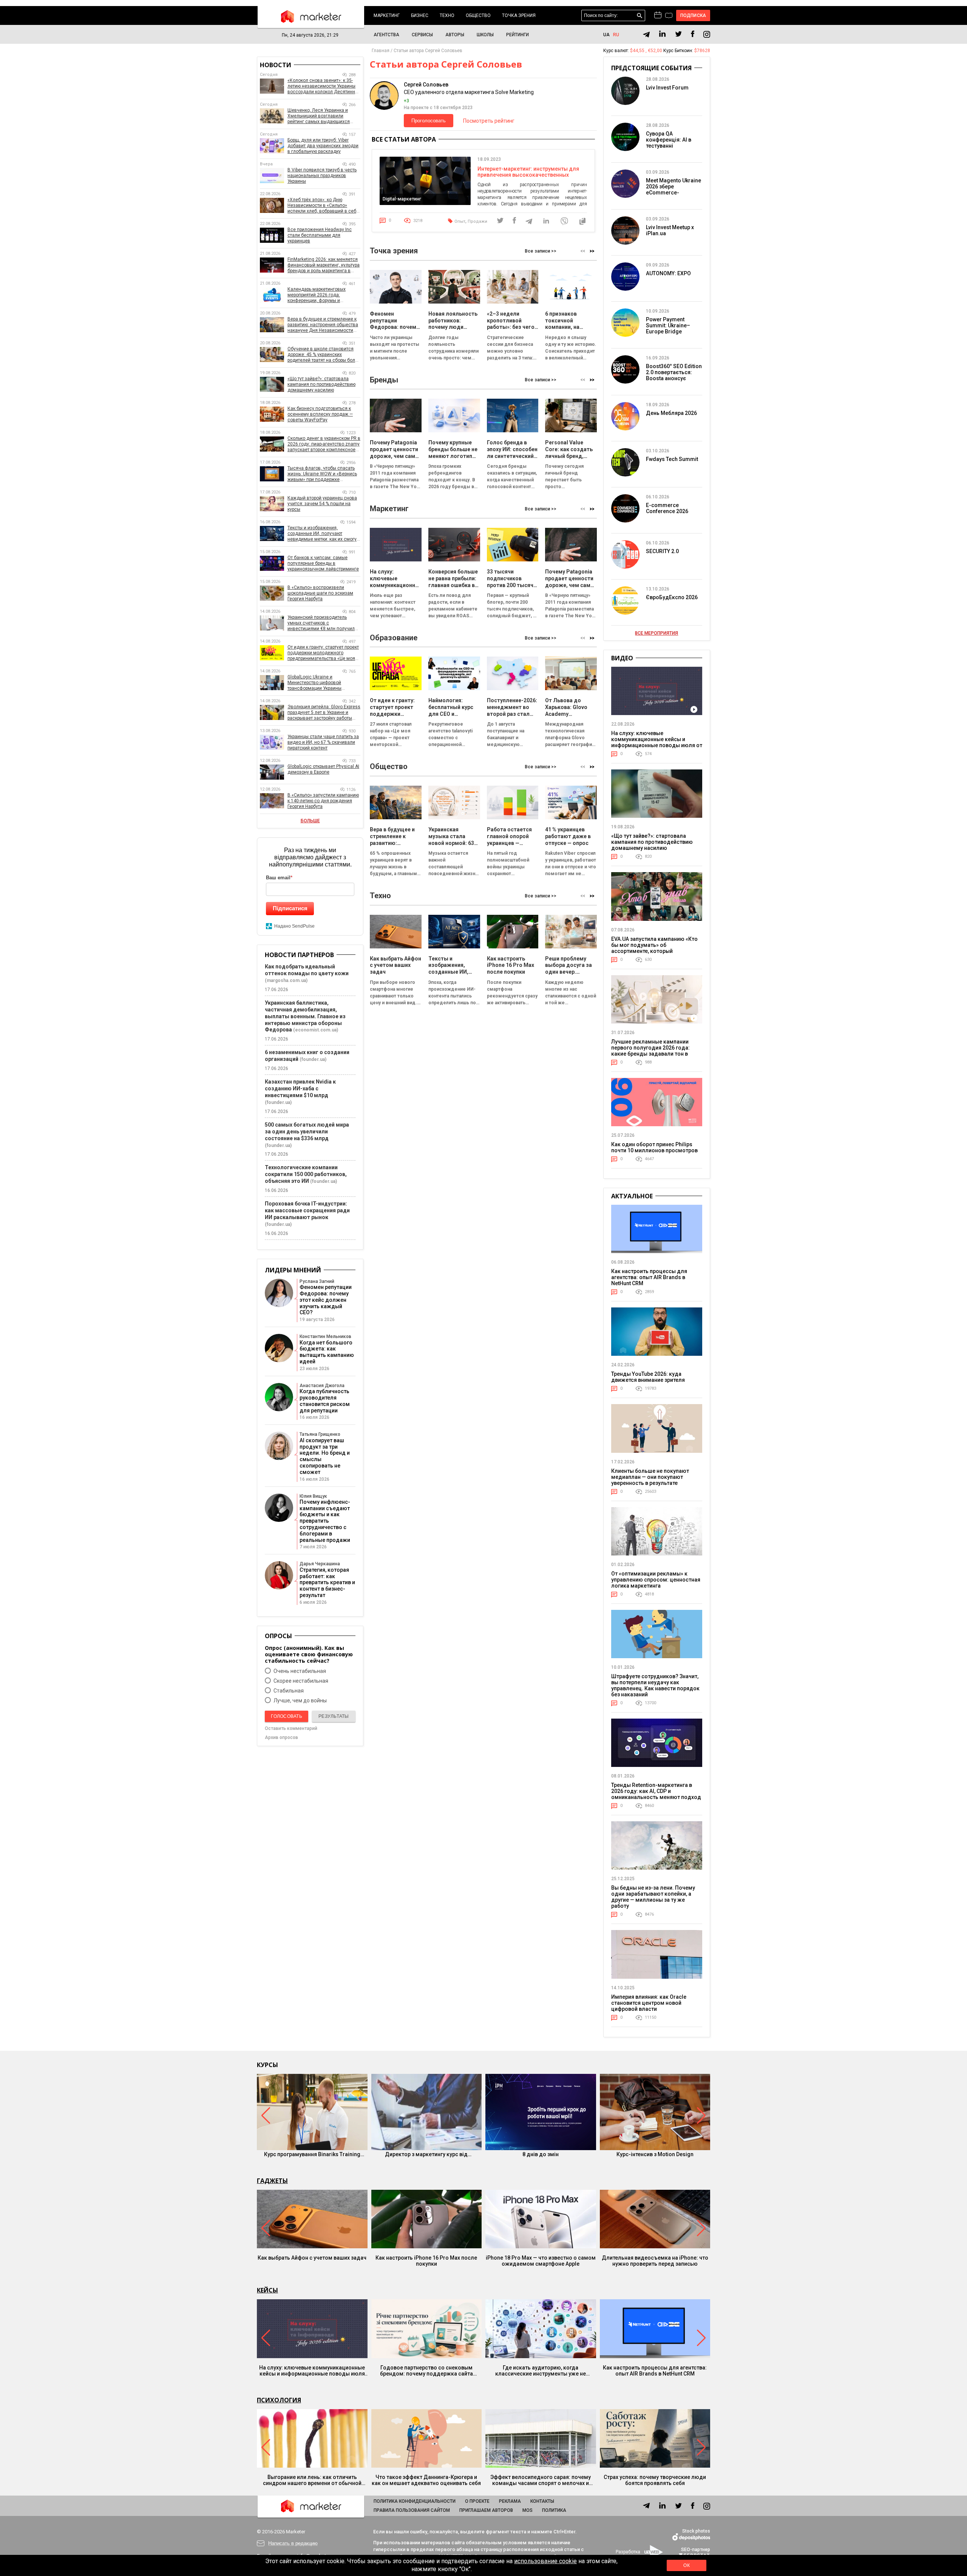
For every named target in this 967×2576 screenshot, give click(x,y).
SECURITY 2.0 (662, 551)
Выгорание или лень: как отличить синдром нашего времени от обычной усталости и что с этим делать (312, 2480)
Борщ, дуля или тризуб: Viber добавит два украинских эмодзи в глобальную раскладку (323, 146)
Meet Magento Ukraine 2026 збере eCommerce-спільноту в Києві (674, 190)
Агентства (386, 35)
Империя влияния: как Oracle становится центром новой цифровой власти (649, 2003)
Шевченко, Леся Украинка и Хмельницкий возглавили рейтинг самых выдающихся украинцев (319, 116)
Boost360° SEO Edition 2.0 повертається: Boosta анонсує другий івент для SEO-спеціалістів (674, 378)
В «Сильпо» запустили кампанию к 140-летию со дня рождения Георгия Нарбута (323, 801)
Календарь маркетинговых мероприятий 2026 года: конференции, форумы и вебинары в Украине (317, 295)
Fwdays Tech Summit (672, 459)
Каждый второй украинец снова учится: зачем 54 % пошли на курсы (322, 504)
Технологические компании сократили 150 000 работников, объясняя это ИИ (306, 1174)
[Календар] (658, 15)
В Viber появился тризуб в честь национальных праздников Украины (322, 176)
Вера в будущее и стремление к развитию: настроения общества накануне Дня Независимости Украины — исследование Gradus (324, 325)
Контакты (542, 2501)
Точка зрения (519, 15)
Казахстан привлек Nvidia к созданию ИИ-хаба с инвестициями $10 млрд (300, 1088)
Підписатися (290, 908)
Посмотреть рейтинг (489, 121)
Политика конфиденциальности (415, 2501)
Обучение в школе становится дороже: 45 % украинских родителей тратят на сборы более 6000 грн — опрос (324, 355)
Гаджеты (272, 2181)
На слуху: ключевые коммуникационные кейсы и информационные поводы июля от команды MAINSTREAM (657, 742)
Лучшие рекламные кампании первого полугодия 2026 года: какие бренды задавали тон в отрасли (650, 1051)
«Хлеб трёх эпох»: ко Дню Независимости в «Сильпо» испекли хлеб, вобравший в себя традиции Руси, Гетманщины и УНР (323, 206)
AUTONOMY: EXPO (668, 273)
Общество (478, 15)
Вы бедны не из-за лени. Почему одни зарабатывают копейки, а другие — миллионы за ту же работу (653, 1897)
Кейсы (267, 2290)
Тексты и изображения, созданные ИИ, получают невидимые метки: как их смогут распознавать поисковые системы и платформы (323, 534)
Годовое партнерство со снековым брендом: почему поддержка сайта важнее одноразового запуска (426, 2371)
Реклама (510, 2501)
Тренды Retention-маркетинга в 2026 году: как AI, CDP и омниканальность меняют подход (656, 1791)
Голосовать (286, 1716)
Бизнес (420, 15)
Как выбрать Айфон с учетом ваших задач (312, 2258)
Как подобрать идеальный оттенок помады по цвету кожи (307, 970)
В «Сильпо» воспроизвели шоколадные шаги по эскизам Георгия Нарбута (320, 593)
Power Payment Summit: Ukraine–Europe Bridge (668, 325)
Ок (686, 2565)
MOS (528, 2510)
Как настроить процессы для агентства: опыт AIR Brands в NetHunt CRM (649, 1277)
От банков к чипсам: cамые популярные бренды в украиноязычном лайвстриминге (323, 563)
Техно (447, 15)
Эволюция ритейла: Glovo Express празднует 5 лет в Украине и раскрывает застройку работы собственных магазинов (324, 713)
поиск (640, 16)
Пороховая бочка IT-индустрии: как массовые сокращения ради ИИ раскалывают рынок (307, 1210)
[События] (669, 16)
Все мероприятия (657, 633)
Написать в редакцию (293, 2543)
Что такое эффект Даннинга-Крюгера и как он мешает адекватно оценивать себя (426, 2480)
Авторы (455, 35)
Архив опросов (281, 1737)
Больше (310, 821)
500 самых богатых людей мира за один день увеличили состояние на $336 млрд (307, 1132)
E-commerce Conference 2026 (667, 508)
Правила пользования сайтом (412, 2510)
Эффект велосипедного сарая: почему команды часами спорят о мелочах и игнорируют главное (541, 2480)
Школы (485, 35)
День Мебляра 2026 (671, 413)
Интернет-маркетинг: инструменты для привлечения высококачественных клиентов (528, 175)
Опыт (460, 221)
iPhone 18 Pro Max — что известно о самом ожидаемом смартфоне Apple (541, 2261)
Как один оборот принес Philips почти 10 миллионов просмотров (654, 1147)
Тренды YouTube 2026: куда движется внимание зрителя (648, 1377)
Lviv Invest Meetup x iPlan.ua (670, 230)
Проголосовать (429, 121)
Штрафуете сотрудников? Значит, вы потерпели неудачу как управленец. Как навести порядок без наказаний (655, 1685)
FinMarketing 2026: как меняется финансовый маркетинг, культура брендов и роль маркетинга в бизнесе (324, 265)
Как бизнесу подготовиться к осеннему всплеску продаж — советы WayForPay (320, 414)
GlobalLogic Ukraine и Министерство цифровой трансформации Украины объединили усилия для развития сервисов (314, 683)
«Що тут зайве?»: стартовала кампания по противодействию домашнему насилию (321, 384)
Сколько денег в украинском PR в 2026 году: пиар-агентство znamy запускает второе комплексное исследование (324, 444)
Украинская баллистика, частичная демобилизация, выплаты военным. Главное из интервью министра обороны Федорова (305, 1016)
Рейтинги (517, 35)
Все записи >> (541, 251)
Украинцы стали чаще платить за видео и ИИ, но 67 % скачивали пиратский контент (323, 742)
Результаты (334, 1716)
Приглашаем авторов (486, 2510)
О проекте (477, 2501)
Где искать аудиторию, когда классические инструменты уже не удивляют (541, 2371)
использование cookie (545, 2561)
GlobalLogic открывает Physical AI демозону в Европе (323, 769)
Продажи (477, 221)
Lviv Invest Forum (667, 88)
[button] (592, 251)
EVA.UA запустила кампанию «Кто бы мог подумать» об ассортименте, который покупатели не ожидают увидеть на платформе (654, 951)
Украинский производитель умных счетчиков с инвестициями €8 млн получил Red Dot (321, 623)
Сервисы (422, 35)
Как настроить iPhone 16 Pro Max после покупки (426, 2261)
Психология (279, 2400)
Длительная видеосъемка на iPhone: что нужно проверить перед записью (655, 2261)
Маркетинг (387, 15)
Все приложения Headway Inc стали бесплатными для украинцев (320, 235)
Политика (554, 2510)
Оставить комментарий (291, 1728)
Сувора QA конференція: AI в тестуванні (669, 140)
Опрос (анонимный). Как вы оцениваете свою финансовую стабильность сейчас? (309, 1654)
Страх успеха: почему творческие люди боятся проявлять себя (655, 2480)
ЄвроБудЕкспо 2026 (672, 597)
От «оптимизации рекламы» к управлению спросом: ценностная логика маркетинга (656, 1580)
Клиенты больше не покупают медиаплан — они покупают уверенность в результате (650, 1477)
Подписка (693, 15)
